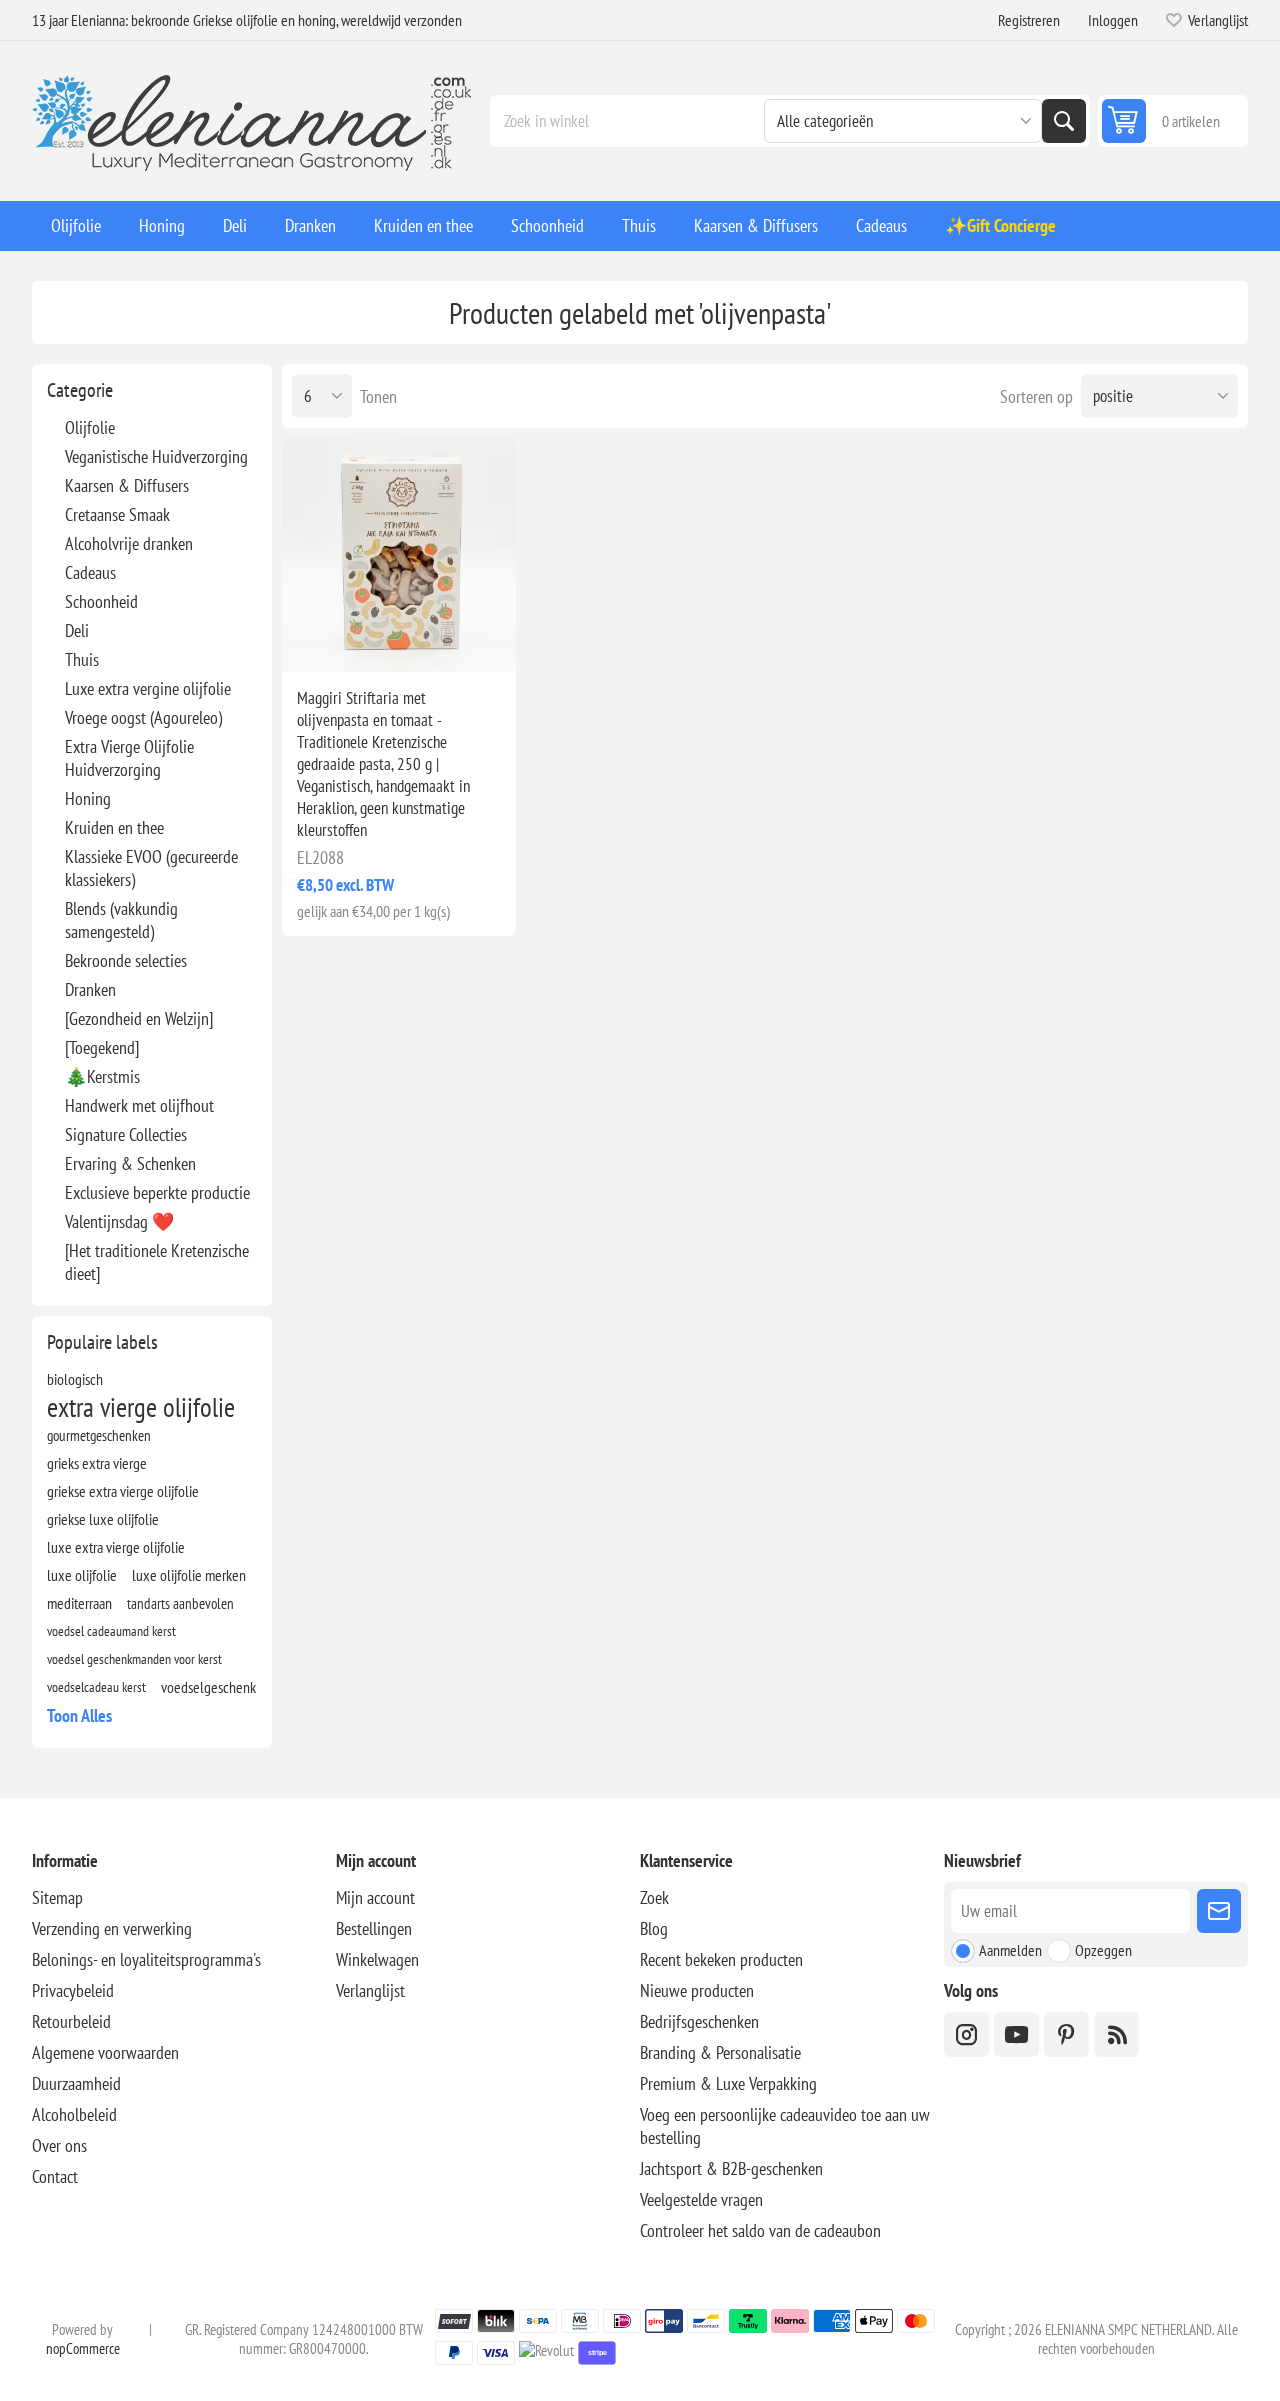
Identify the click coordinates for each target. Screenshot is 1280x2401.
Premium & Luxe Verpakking (728, 2083)
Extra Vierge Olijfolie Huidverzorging (129, 758)
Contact (55, 2176)
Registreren (1029, 20)
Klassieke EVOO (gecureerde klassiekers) (151, 868)
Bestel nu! (441, 640)
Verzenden (1219, 1911)
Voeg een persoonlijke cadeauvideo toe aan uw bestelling (785, 2126)
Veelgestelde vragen (701, 2199)
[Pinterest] (1066, 2034)
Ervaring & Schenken (130, 1163)
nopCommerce (83, 2348)
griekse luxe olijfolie (103, 1519)
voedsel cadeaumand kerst (111, 1630)
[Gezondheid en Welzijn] (139, 1018)
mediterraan (79, 1603)
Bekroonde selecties (126, 960)
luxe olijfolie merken (189, 1575)
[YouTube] (1016, 2034)
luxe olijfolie (82, 1575)
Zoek (1064, 121)
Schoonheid (101, 601)
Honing (88, 798)
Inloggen (1113, 20)
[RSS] (1116, 2034)
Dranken (90, 989)
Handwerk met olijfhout (139, 1105)
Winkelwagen (377, 1959)
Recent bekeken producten (721, 1959)
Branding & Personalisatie (720, 2052)
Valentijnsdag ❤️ (119, 1221)
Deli (77, 630)
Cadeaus (90, 572)
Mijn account (375, 1897)
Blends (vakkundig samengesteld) (121, 920)
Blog (654, 1928)
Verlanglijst (370, 1990)
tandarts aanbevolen (180, 1603)
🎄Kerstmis (102, 1076)
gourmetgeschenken (99, 1435)
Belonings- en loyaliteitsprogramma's (146, 1959)
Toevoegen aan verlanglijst (314, 640)
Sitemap (57, 1897)
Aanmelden (1010, 1950)
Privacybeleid (73, 1990)
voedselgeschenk (208, 1687)
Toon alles (79, 1715)
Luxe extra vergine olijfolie (148, 688)
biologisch (75, 1379)
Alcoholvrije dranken (129, 543)
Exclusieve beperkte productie (157, 1192)
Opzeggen (1103, 1950)
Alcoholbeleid (74, 2114)
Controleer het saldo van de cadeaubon (760, 2230)
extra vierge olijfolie (141, 1407)
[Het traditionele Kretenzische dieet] (157, 1262)
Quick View (356, 640)
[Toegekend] (102, 1047)
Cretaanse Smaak (117, 514)
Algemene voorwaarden (105, 2052)
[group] (399, 555)
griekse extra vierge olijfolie (123, 1491)
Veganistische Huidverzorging (156, 456)
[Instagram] (966, 2034)
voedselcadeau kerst (96, 1686)
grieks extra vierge (97, 1463)
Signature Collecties (126, 1134)
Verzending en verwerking (112, 1928)
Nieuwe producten (697, 1990)
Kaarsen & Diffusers (127, 485)
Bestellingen (374, 1928)
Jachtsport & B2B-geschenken (731, 2168)
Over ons (59, 2145)
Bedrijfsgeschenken (699, 2021)
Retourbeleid (71, 2021)
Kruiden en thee (114, 827)
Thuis (82, 659)
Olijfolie (90, 427)
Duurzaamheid (76, 2083)
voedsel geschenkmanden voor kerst (134, 1658)
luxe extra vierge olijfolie (116, 1547)
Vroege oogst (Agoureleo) (143, 717)
